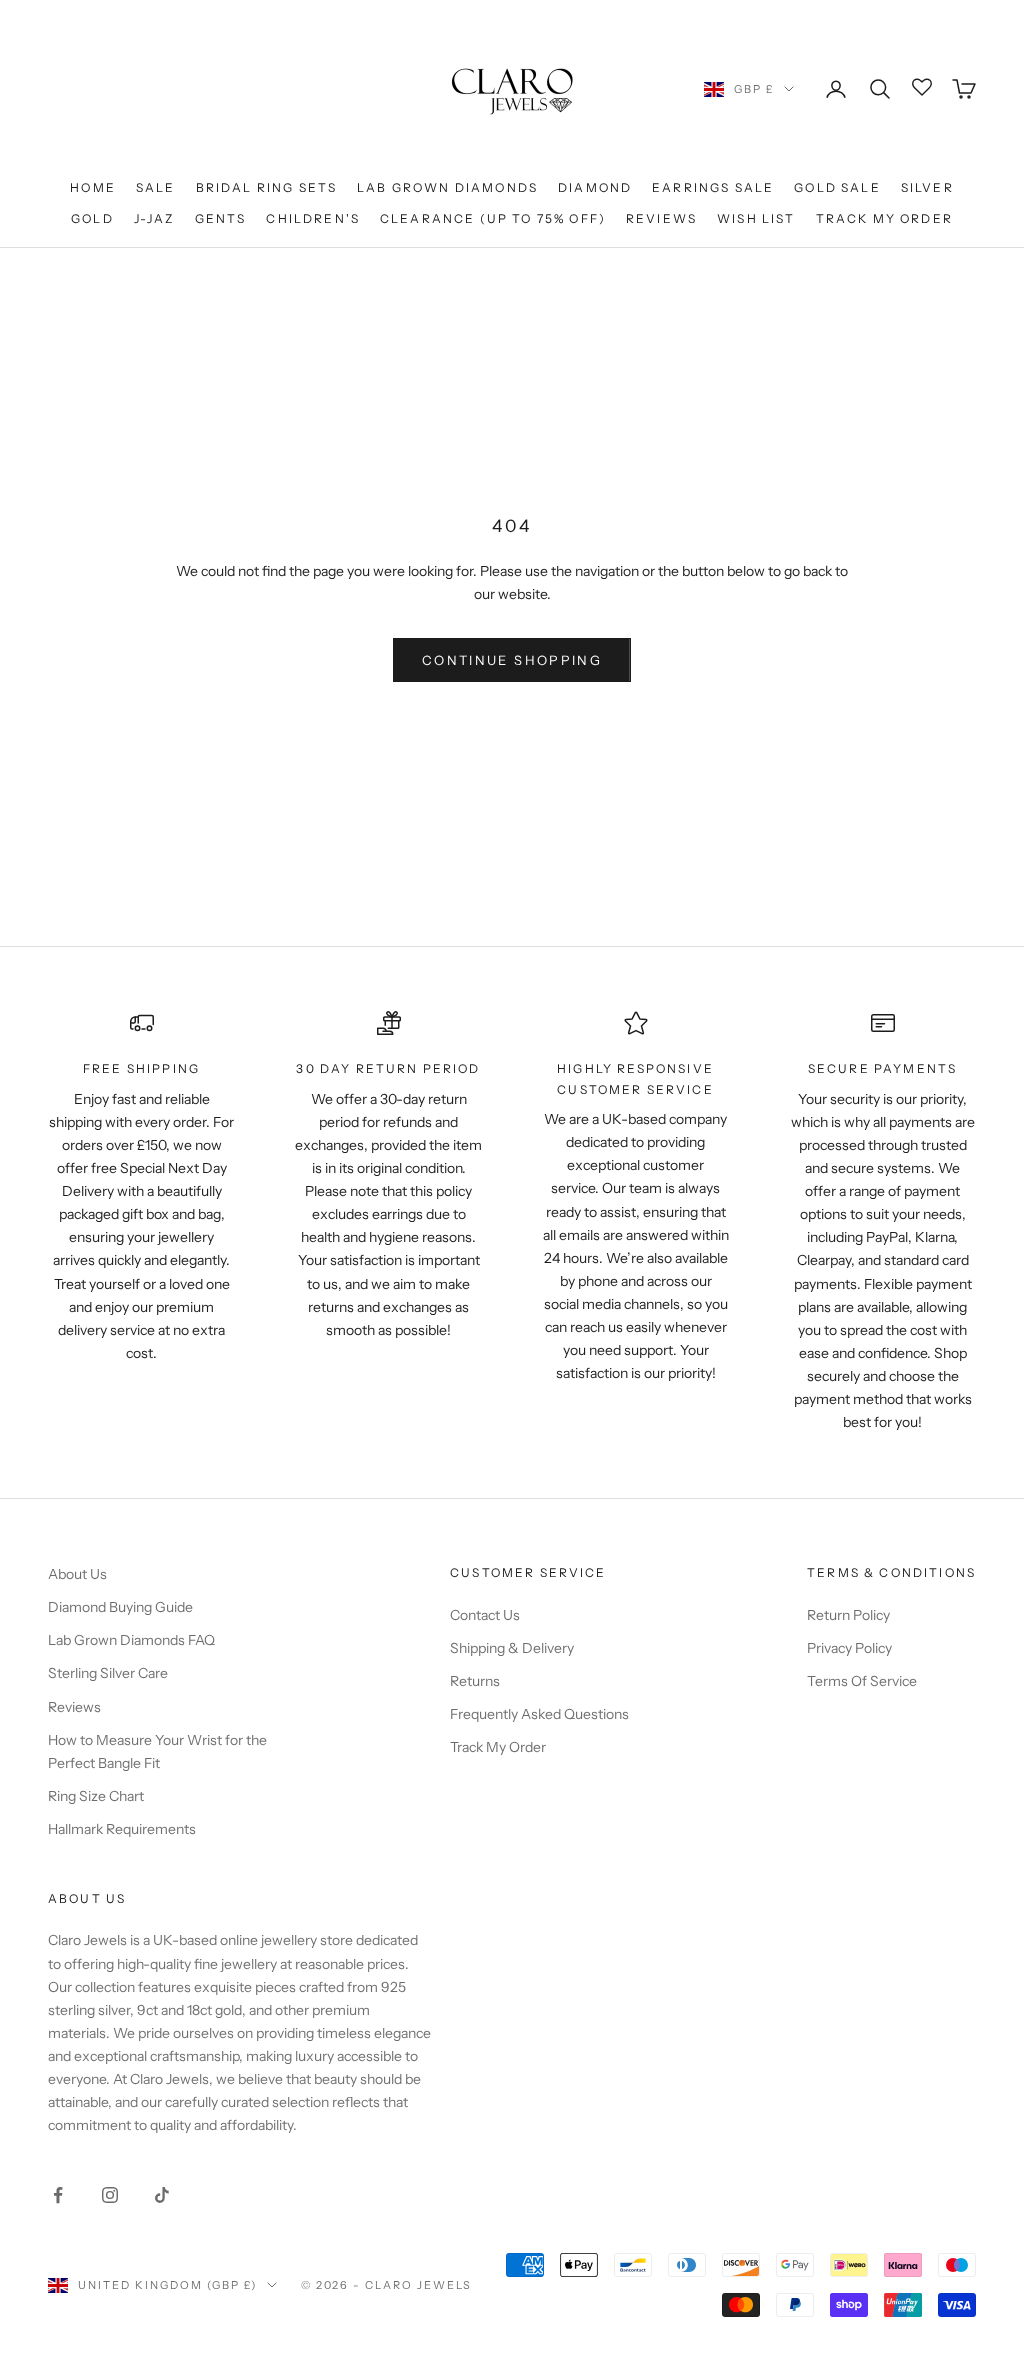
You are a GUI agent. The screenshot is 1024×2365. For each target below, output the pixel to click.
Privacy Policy (849, 1648)
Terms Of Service (862, 1681)
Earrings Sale (713, 187)
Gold (92, 218)
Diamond (595, 187)
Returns (475, 1681)
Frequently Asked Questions (539, 1714)
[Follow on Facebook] (58, 2195)
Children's (313, 218)
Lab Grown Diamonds (447, 187)
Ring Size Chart (96, 1796)
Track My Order (884, 218)
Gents (221, 218)
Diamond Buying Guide (120, 1607)
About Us (77, 1574)
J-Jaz (154, 218)
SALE (156, 187)
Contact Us (485, 1615)
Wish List (756, 218)
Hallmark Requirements (122, 1829)
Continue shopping (512, 660)
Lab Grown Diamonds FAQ (131, 1640)
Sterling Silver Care (108, 1673)
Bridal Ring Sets (267, 187)
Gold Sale (837, 187)
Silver (927, 187)
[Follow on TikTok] (162, 2195)
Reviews (661, 218)
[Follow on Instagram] (110, 2195)
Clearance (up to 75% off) (493, 218)
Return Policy (848, 1615)
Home (93, 187)
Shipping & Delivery (512, 1648)
